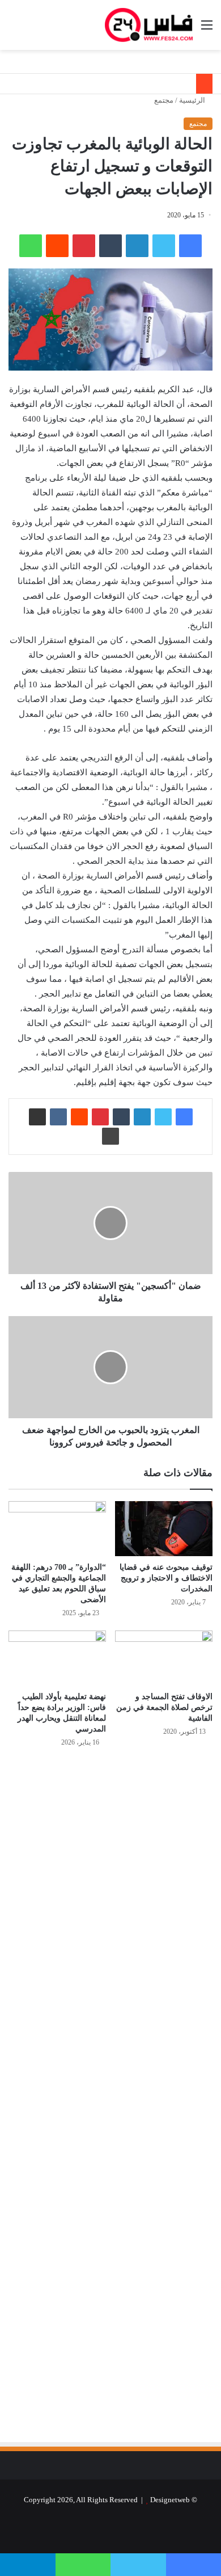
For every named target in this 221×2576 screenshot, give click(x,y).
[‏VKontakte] (58, 1117)
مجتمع (164, 100)
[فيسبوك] (190, 246)
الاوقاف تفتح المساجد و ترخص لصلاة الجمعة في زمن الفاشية (164, 1707)
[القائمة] (207, 29)
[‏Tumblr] (110, 246)
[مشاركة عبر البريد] (37, 1117)
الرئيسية (193, 100)
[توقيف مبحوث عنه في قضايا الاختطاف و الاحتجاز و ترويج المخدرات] (164, 1529)
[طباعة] (110, 1136)
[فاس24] (149, 25)
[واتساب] (31, 246)
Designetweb (170, 2500)
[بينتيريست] (84, 246)
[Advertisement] (117, 1878)
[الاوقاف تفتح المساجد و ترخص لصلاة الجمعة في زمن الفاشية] (164, 1658)
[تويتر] (164, 246)
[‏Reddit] (57, 246)
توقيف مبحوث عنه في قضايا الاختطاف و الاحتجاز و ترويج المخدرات (166, 1578)
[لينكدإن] (137, 246)
